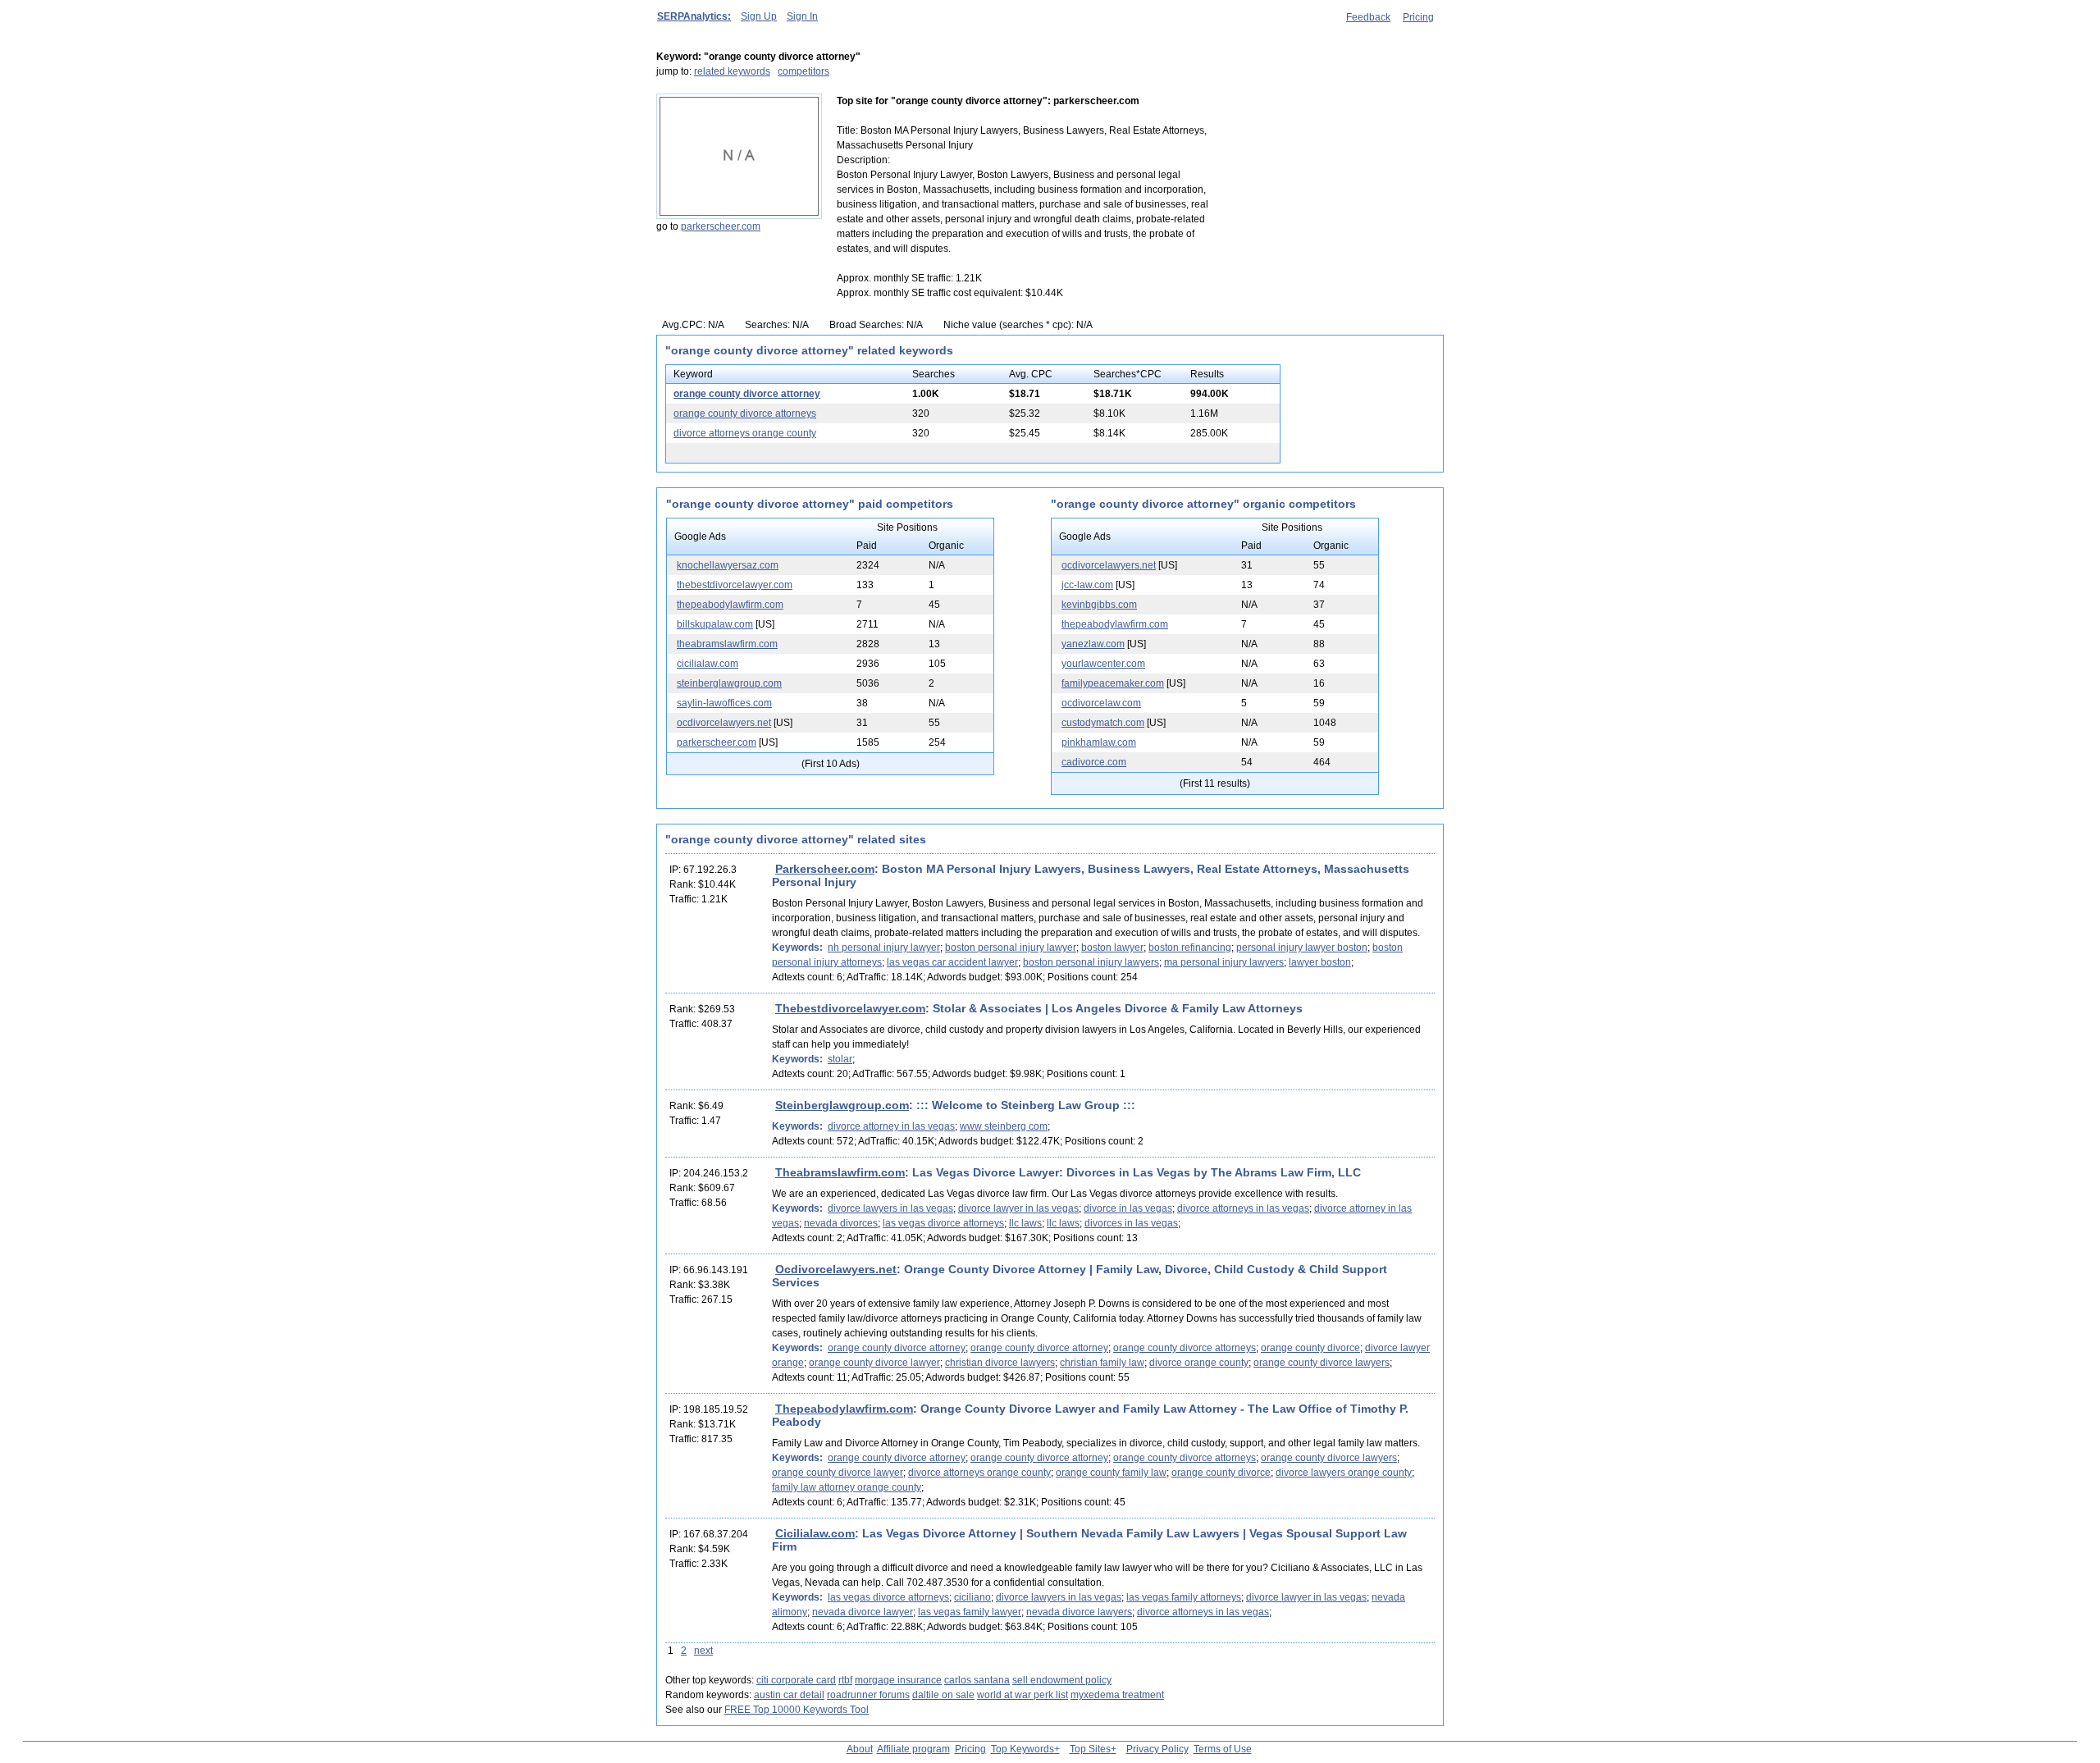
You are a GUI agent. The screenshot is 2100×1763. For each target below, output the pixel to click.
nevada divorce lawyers (1079, 1612)
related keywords (732, 71)
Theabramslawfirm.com (840, 1172)
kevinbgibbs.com (1099, 605)
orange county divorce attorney (747, 394)
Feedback (1368, 17)
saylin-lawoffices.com (724, 703)
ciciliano (972, 1597)
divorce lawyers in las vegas (890, 1208)
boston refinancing (1190, 948)
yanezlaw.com (1093, 644)
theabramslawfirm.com (727, 644)
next (703, 1651)
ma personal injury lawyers (1224, 962)
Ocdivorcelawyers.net (836, 1269)
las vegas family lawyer (970, 1612)
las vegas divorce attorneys (943, 1223)
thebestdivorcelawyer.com (735, 585)
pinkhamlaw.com (1099, 742)
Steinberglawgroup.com (842, 1105)
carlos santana (977, 1680)
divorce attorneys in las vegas (1243, 1208)
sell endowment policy (1062, 1680)
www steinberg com (1004, 1126)
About (860, 1749)
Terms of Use (1223, 1749)
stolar (840, 1059)
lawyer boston (1320, 962)
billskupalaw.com (715, 624)
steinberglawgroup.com (729, 683)
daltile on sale (943, 1695)
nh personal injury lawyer (884, 948)
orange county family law (1111, 1473)
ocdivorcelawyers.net (724, 723)
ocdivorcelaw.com (1101, 703)
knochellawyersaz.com (728, 565)
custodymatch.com (1103, 723)
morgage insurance (898, 1680)
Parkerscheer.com (825, 869)
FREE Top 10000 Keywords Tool (797, 1710)
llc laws (1025, 1223)
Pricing (1418, 17)
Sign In (802, 16)
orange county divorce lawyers (1322, 1363)
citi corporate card (796, 1680)
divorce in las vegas (1128, 1208)
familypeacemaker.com (1113, 683)
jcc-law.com (1087, 585)
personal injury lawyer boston (1302, 948)
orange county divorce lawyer (874, 1363)
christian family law (1102, 1363)
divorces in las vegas (1131, 1223)
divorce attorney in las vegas (891, 1126)
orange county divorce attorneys (745, 413)
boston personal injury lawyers (1091, 962)
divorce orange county (1199, 1363)
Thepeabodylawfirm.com (844, 1409)
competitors (803, 71)
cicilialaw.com (708, 664)
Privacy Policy (1157, 1749)
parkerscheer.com (721, 226)
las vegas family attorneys (1184, 1597)
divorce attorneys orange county (745, 433)
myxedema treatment (1117, 1695)
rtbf (845, 1680)
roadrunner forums (868, 1695)
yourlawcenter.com (1103, 664)
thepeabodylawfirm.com (730, 605)
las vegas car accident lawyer (952, 962)
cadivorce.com (1094, 762)
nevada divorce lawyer (863, 1612)
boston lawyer (1112, 948)
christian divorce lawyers (1000, 1363)
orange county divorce (1310, 1348)
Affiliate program (913, 1749)
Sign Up (759, 16)
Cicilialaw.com (815, 1533)
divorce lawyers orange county (1344, 1473)
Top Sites (1090, 1749)
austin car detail (789, 1695)
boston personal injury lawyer (1011, 948)
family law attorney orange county (847, 1487)
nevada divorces (841, 1223)
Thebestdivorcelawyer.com (850, 1008)
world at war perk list (1023, 1695)
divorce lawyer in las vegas (1018, 1208)
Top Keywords (1023, 1749)
